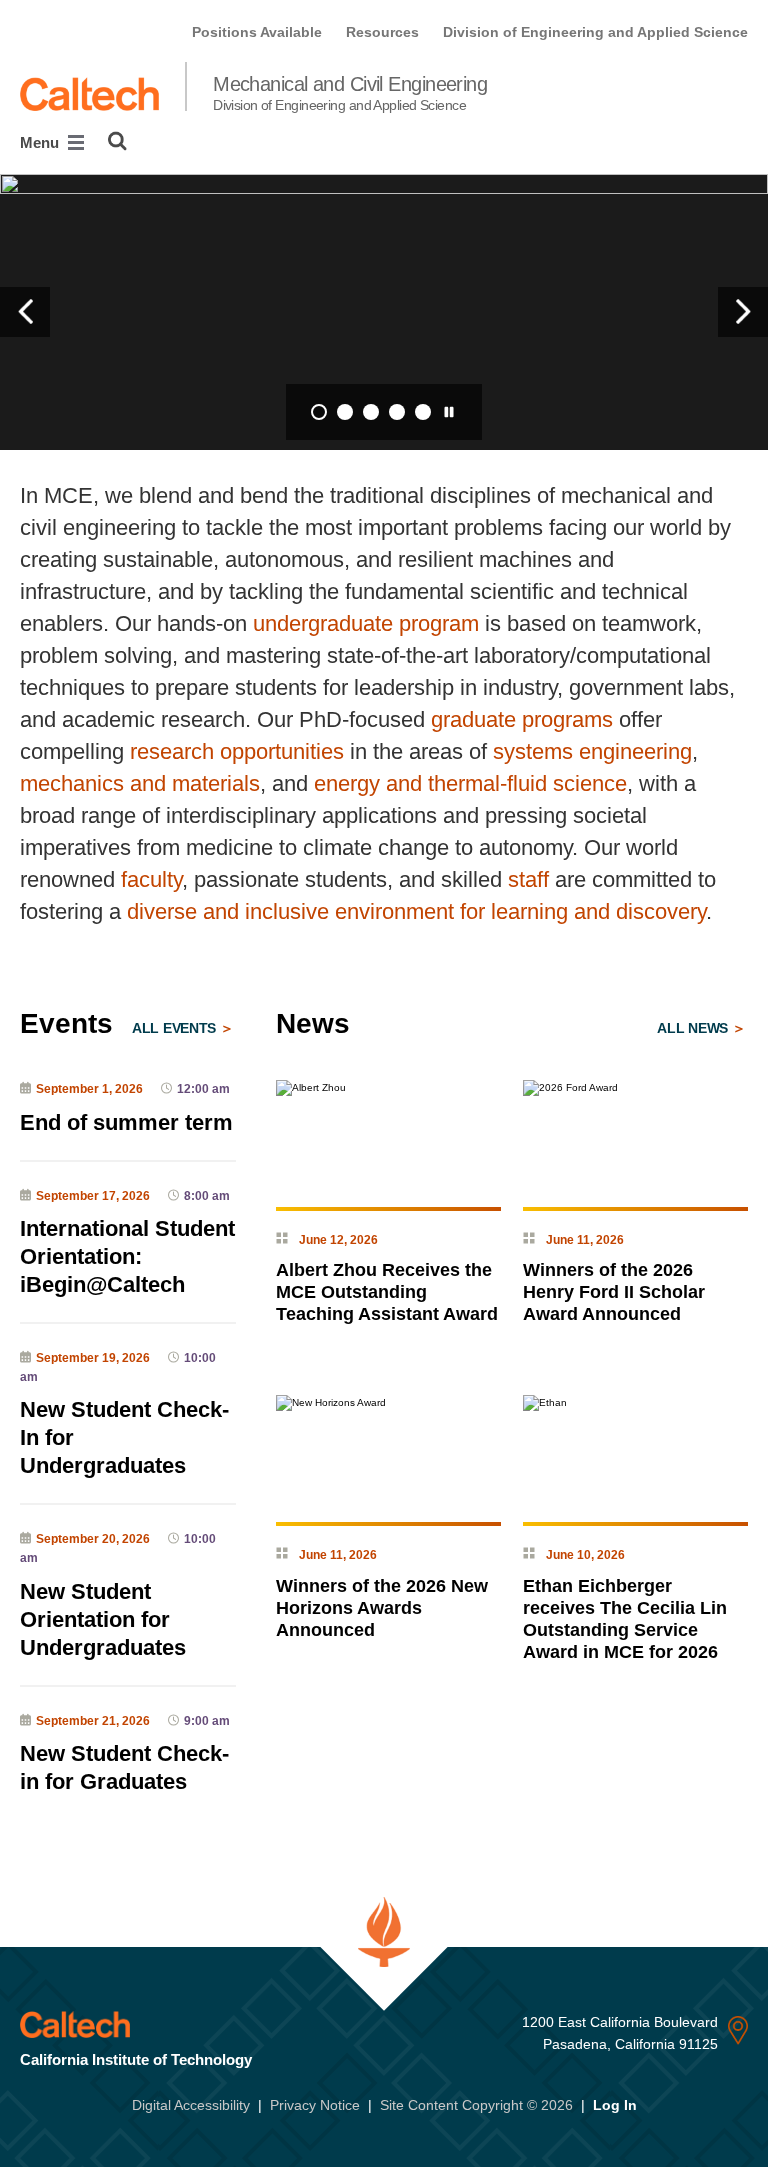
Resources (382, 32)
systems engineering (592, 751)
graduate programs (522, 719)
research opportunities (237, 751)
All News (694, 1028)
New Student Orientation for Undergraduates (103, 1619)
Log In (615, 2105)
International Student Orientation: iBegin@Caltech (127, 1256)
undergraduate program (366, 623)
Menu (41, 142)
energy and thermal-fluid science (470, 783)
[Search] (117, 141)
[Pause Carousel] (449, 412)
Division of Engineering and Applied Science (595, 32)
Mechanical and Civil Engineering (350, 93)
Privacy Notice (315, 2105)
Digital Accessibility (191, 2105)
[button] (25, 312)
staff (528, 879)
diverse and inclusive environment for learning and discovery (416, 911)
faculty (151, 879)
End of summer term (126, 1122)
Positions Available (257, 32)
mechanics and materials (140, 783)
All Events (176, 1028)
